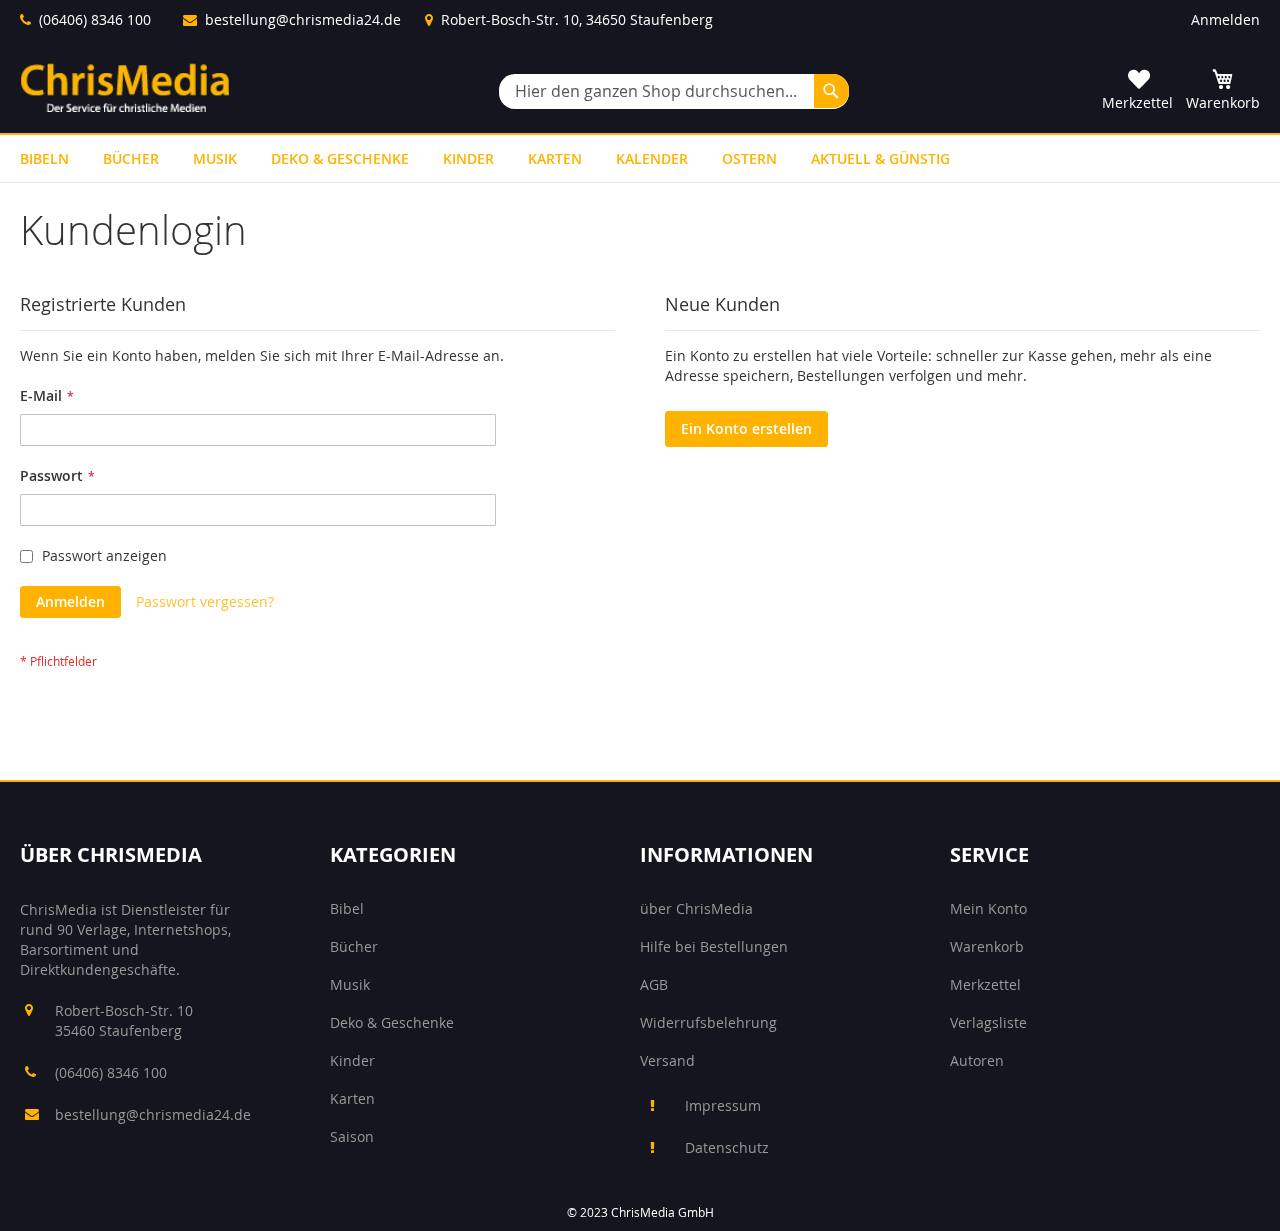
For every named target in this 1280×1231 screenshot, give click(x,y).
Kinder (352, 1060)
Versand (667, 1060)
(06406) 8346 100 (95, 19)
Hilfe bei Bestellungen (714, 946)
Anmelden (1225, 19)
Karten (352, 1098)
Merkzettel (985, 984)
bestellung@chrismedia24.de (303, 19)
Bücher (354, 946)
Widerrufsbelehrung (708, 1022)
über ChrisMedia (696, 908)
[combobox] (674, 91)
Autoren (977, 1060)
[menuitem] (44, 158)
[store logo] (125, 87)
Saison (352, 1136)
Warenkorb (987, 946)
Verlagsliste (988, 1022)
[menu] (640, 158)
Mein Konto (988, 908)
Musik (350, 984)
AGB (654, 984)
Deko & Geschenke (392, 1022)
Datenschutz (727, 1147)
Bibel (347, 908)
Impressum (723, 1105)
